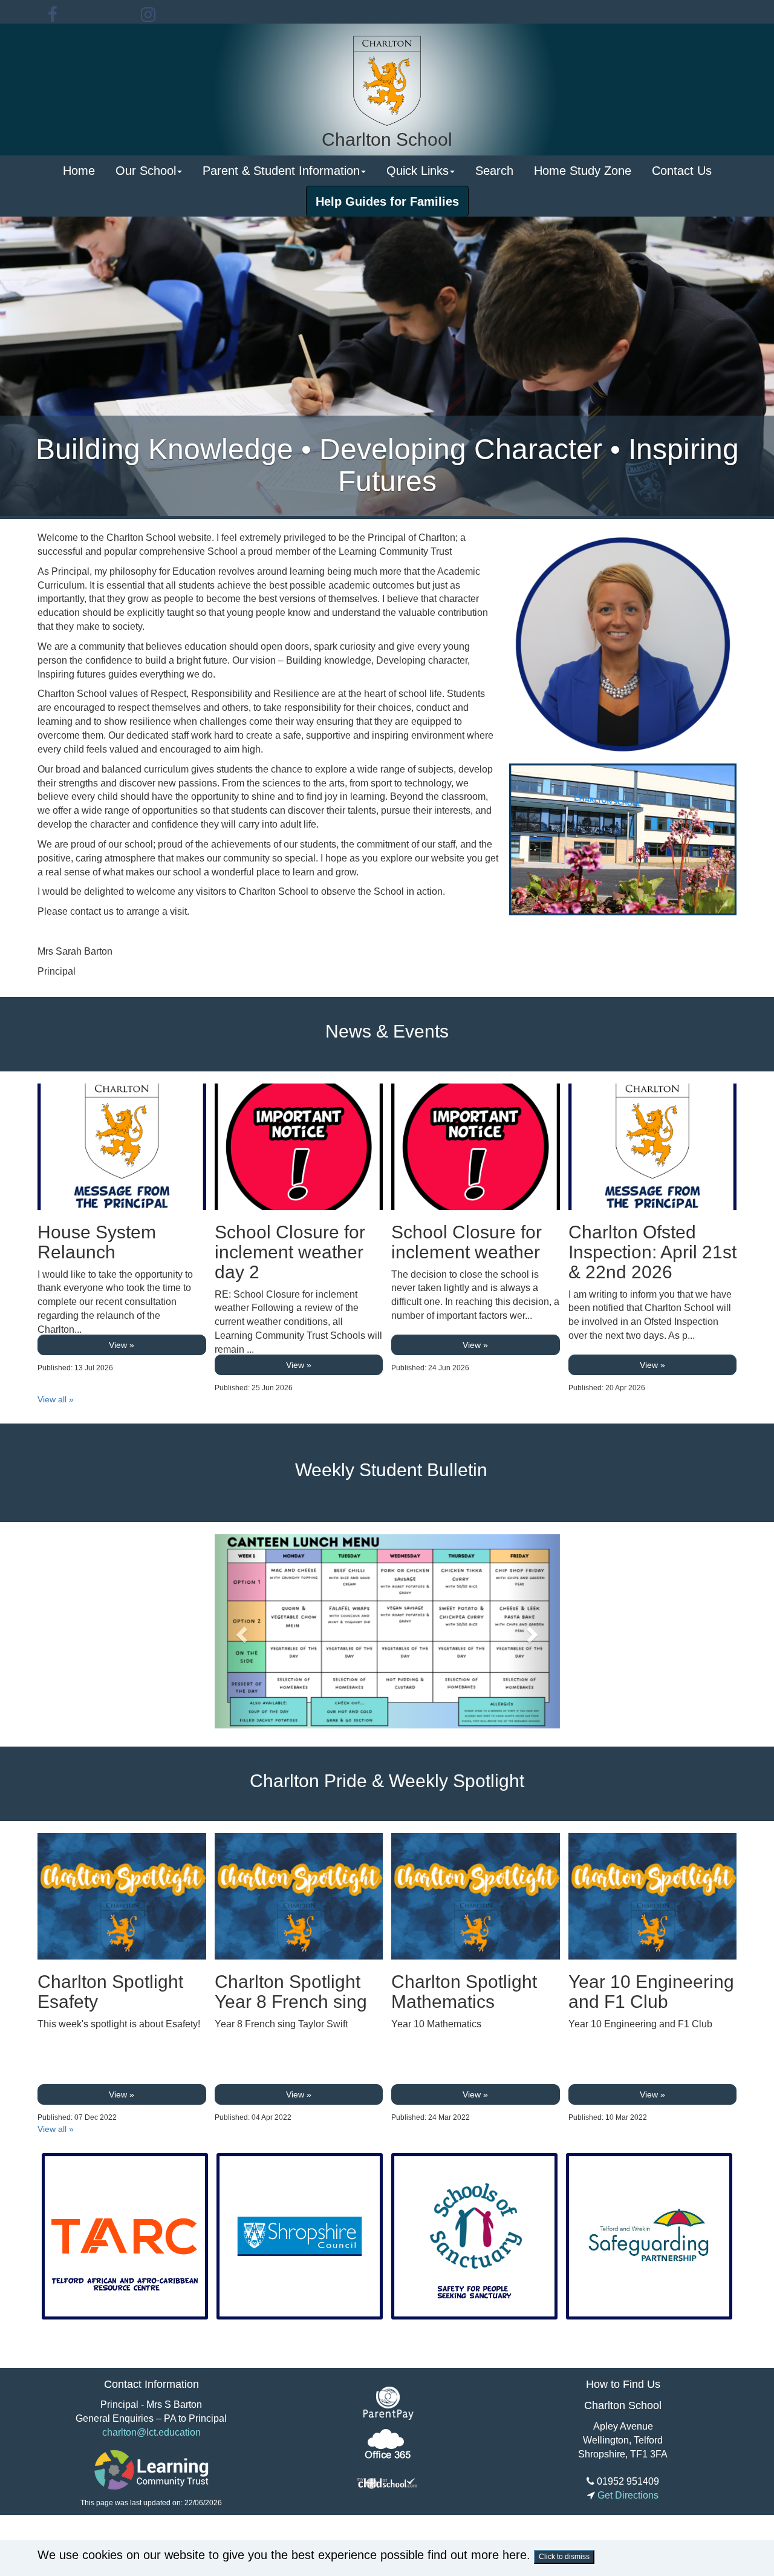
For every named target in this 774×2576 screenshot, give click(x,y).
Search (494, 171)
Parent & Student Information (281, 171)
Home (79, 171)
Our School (146, 171)
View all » (56, 1399)
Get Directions (627, 2495)
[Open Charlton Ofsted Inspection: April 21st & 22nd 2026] (653, 1147)
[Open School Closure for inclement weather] (476, 1147)
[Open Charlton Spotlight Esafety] (122, 1896)
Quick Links (418, 171)
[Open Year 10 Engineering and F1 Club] (653, 1896)
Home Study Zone (583, 171)
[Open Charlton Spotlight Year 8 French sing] (299, 1896)
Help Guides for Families (387, 201)
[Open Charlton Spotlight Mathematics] (476, 1896)
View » (122, 1345)
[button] (241, 1631)
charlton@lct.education (151, 2432)
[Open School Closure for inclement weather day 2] (299, 1147)
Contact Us (682, 171)
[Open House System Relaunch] (122, 1147)
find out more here (477, 2555)
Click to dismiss (564, 2557)
